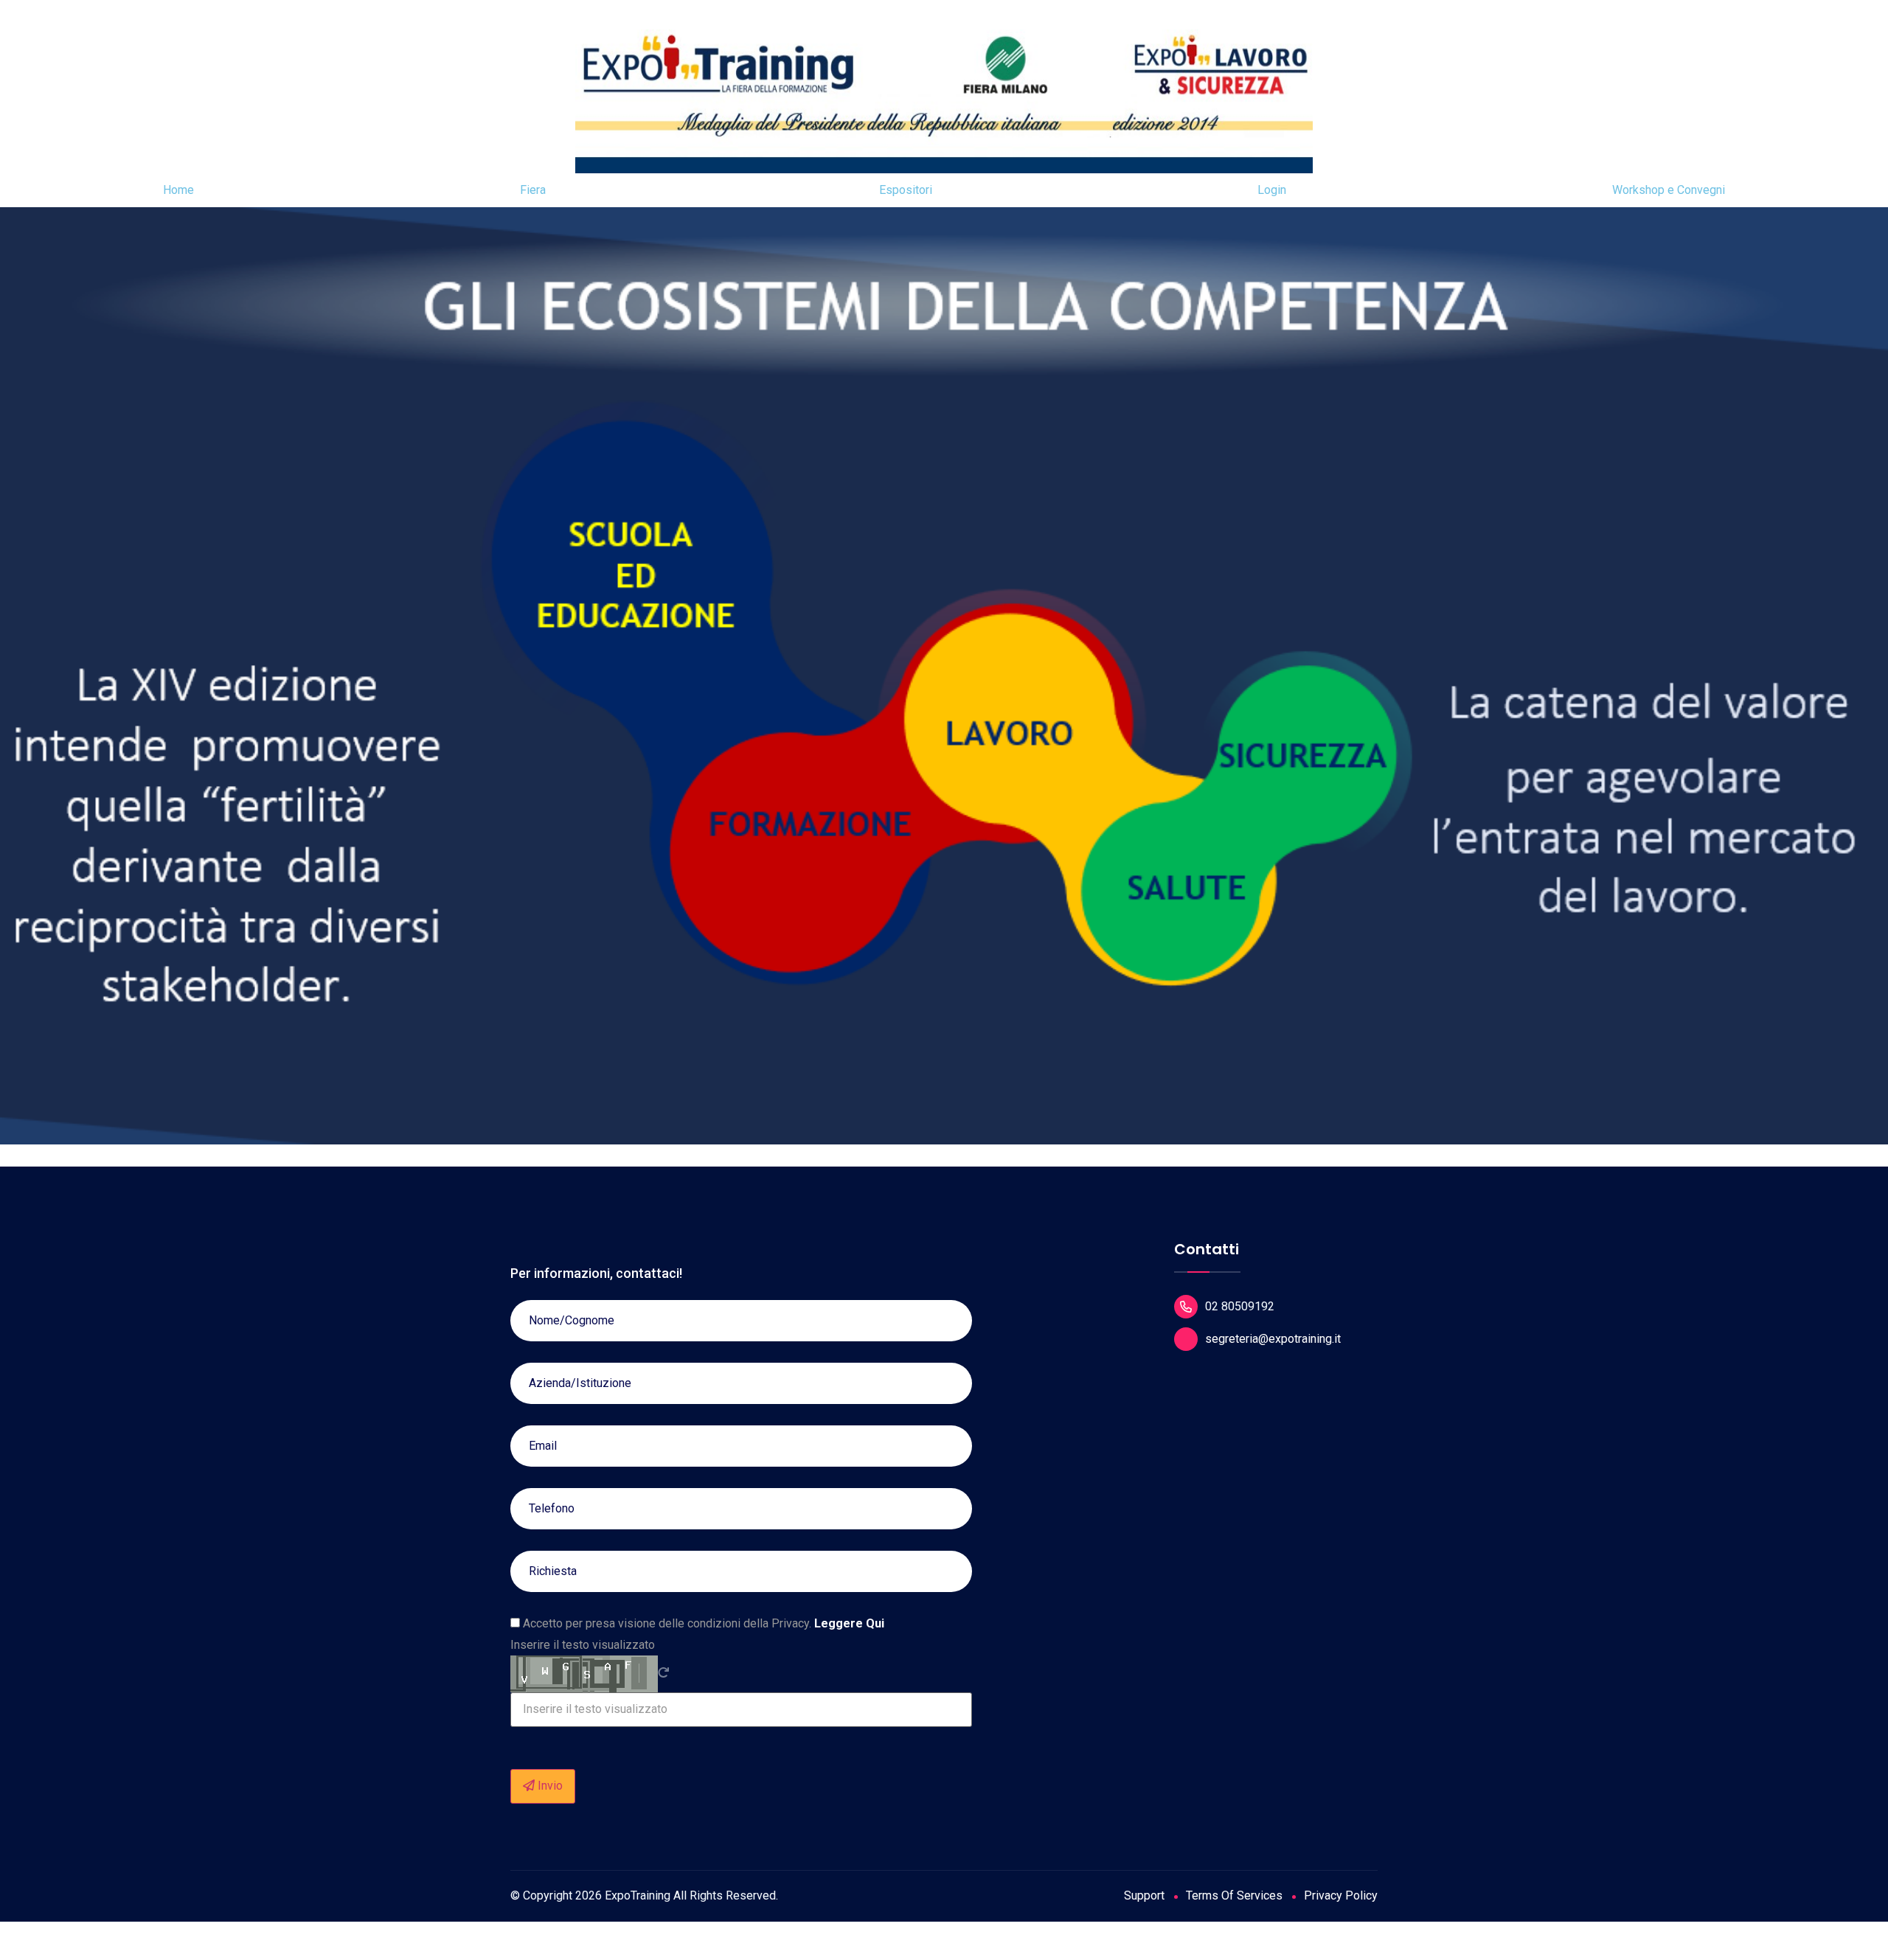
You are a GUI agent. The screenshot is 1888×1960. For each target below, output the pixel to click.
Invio (549, 1786)
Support (1144, 1895)
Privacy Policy (1341, 1895)
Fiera (533, 190)
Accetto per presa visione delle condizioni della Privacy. (702, 1624)
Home (178, 190)
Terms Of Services (1234, 1895)
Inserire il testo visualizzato (583, 1645)
